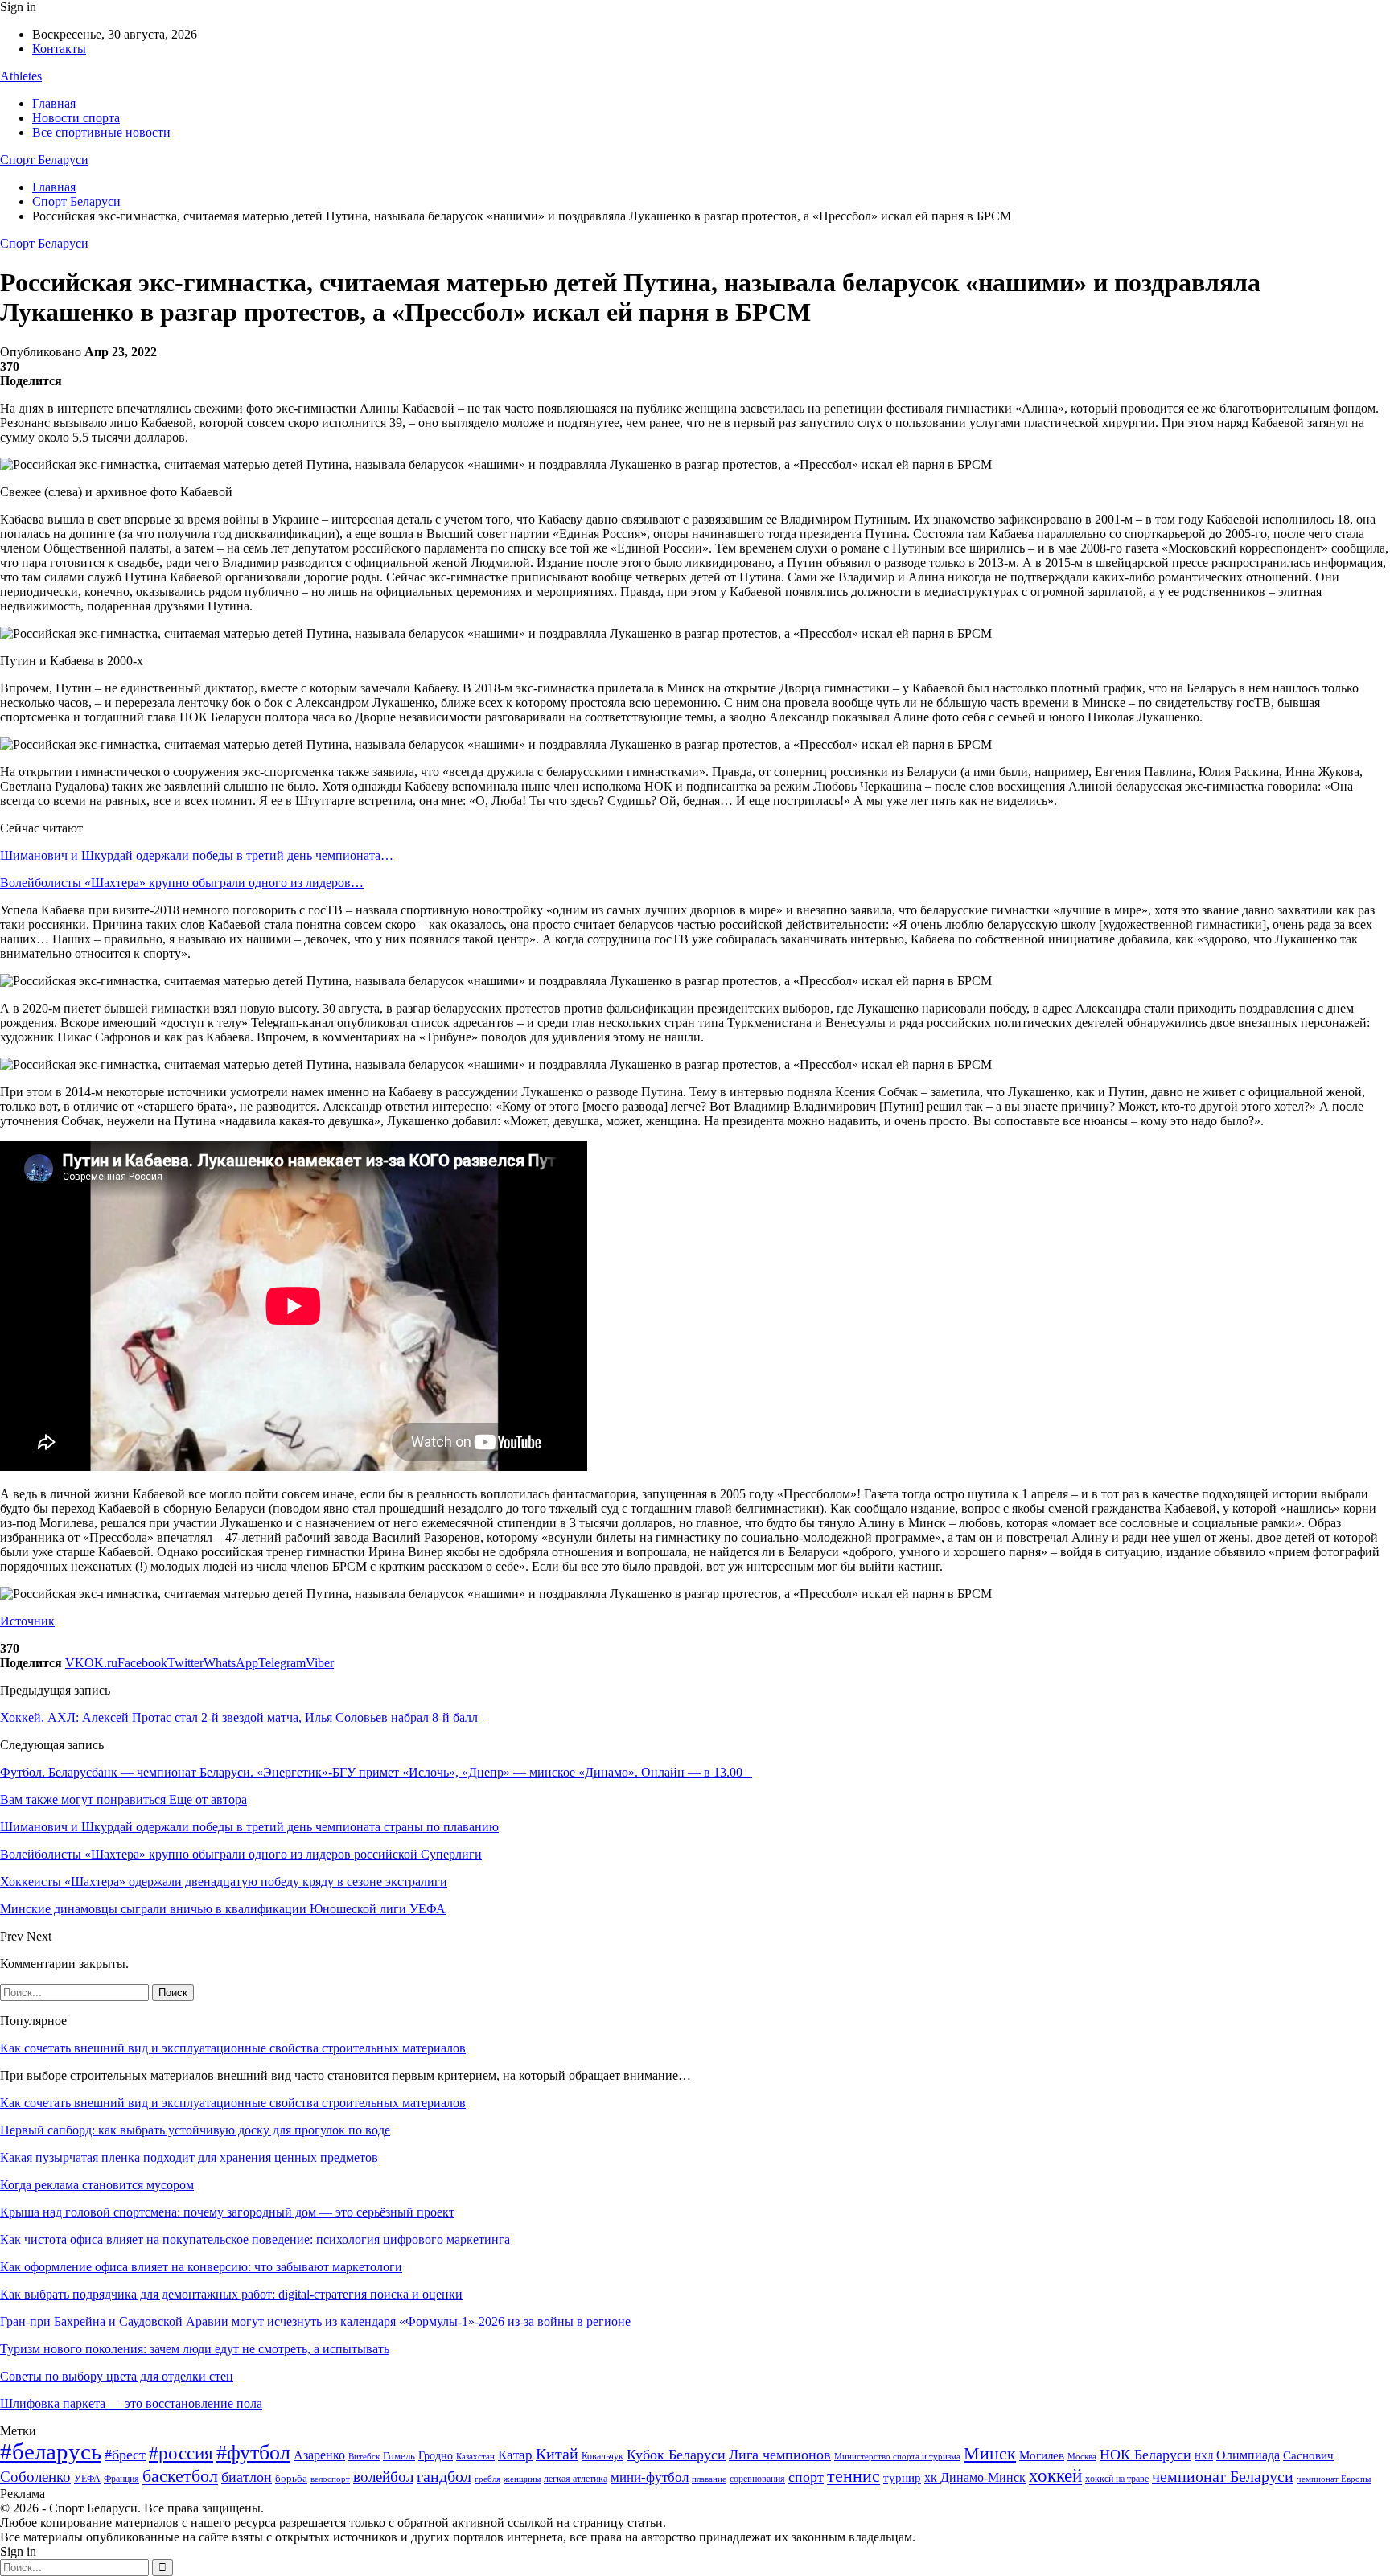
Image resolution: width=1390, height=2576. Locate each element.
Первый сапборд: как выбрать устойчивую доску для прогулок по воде (195, 2130)
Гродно (436, 2456)
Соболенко (35, 2477)
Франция (121, 2479)
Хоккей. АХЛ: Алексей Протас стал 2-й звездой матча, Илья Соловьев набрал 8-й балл (242, 1717)
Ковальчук (602, 2456)
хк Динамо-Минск (975, 2477)
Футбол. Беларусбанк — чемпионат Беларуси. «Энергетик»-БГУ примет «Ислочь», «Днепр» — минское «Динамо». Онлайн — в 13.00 (376, 1772)
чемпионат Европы (1334, 2479)
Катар (515, 2455)
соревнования (757, 2479)
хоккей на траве (1117, 2479)
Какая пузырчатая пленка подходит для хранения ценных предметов (189, 2157)
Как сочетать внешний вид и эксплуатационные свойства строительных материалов (233, 2048)
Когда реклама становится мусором (97, 2185)
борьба (291, 2478)
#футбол (253, 2453)
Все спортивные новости (101, 132)
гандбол (444, 2476)
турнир (902, 2478)
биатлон (247, 2477)
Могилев (1042, 2455)
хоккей (1055, 2475)
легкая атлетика (576, 2479)
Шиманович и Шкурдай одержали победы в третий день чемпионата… (197, 855)
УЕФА (87, 2479)
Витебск (364, 2457)
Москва (1082, 2456)
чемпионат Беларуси (1223, 2476)
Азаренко (319, 2455)
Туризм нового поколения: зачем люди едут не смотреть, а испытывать (195, 2349)
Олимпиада (1248, 2455)
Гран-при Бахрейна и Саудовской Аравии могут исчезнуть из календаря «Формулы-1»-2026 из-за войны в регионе (315, 2321)
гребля (487, 2479)
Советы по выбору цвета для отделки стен (117, 2376)
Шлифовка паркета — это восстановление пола (131, 2403)
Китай (557, 2454)
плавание (709, 2479)
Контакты (59, 49)
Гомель (399, 2456)
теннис (853, 2476)
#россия (181, 2453)
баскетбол (180, 2476)
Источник (27, 1621)
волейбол (383, 2477)
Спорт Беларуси (44, 160)
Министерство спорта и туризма (897, 2457)
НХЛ (1204, 2456)
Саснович (1308, 2455)
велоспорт (330, 2479)
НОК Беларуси (1145, 2455)
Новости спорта (76, 118)
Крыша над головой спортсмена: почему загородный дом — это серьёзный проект (227, 2212)
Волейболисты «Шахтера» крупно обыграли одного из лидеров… (182, 883)
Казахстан (475, 2456)
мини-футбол (650, 2477)
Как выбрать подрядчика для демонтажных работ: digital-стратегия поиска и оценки (231, 2294)
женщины (522, 2479)
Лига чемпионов (780, 2455)
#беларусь (51, 2451)
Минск (990, 2453)
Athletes (21, 76)
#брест (125, 2455)
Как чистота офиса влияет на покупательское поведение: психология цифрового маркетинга (255, 2239)
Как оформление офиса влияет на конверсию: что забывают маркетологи (201, 2267)
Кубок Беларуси (676, 2455)
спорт (806, 2477)
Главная (54, 103)
